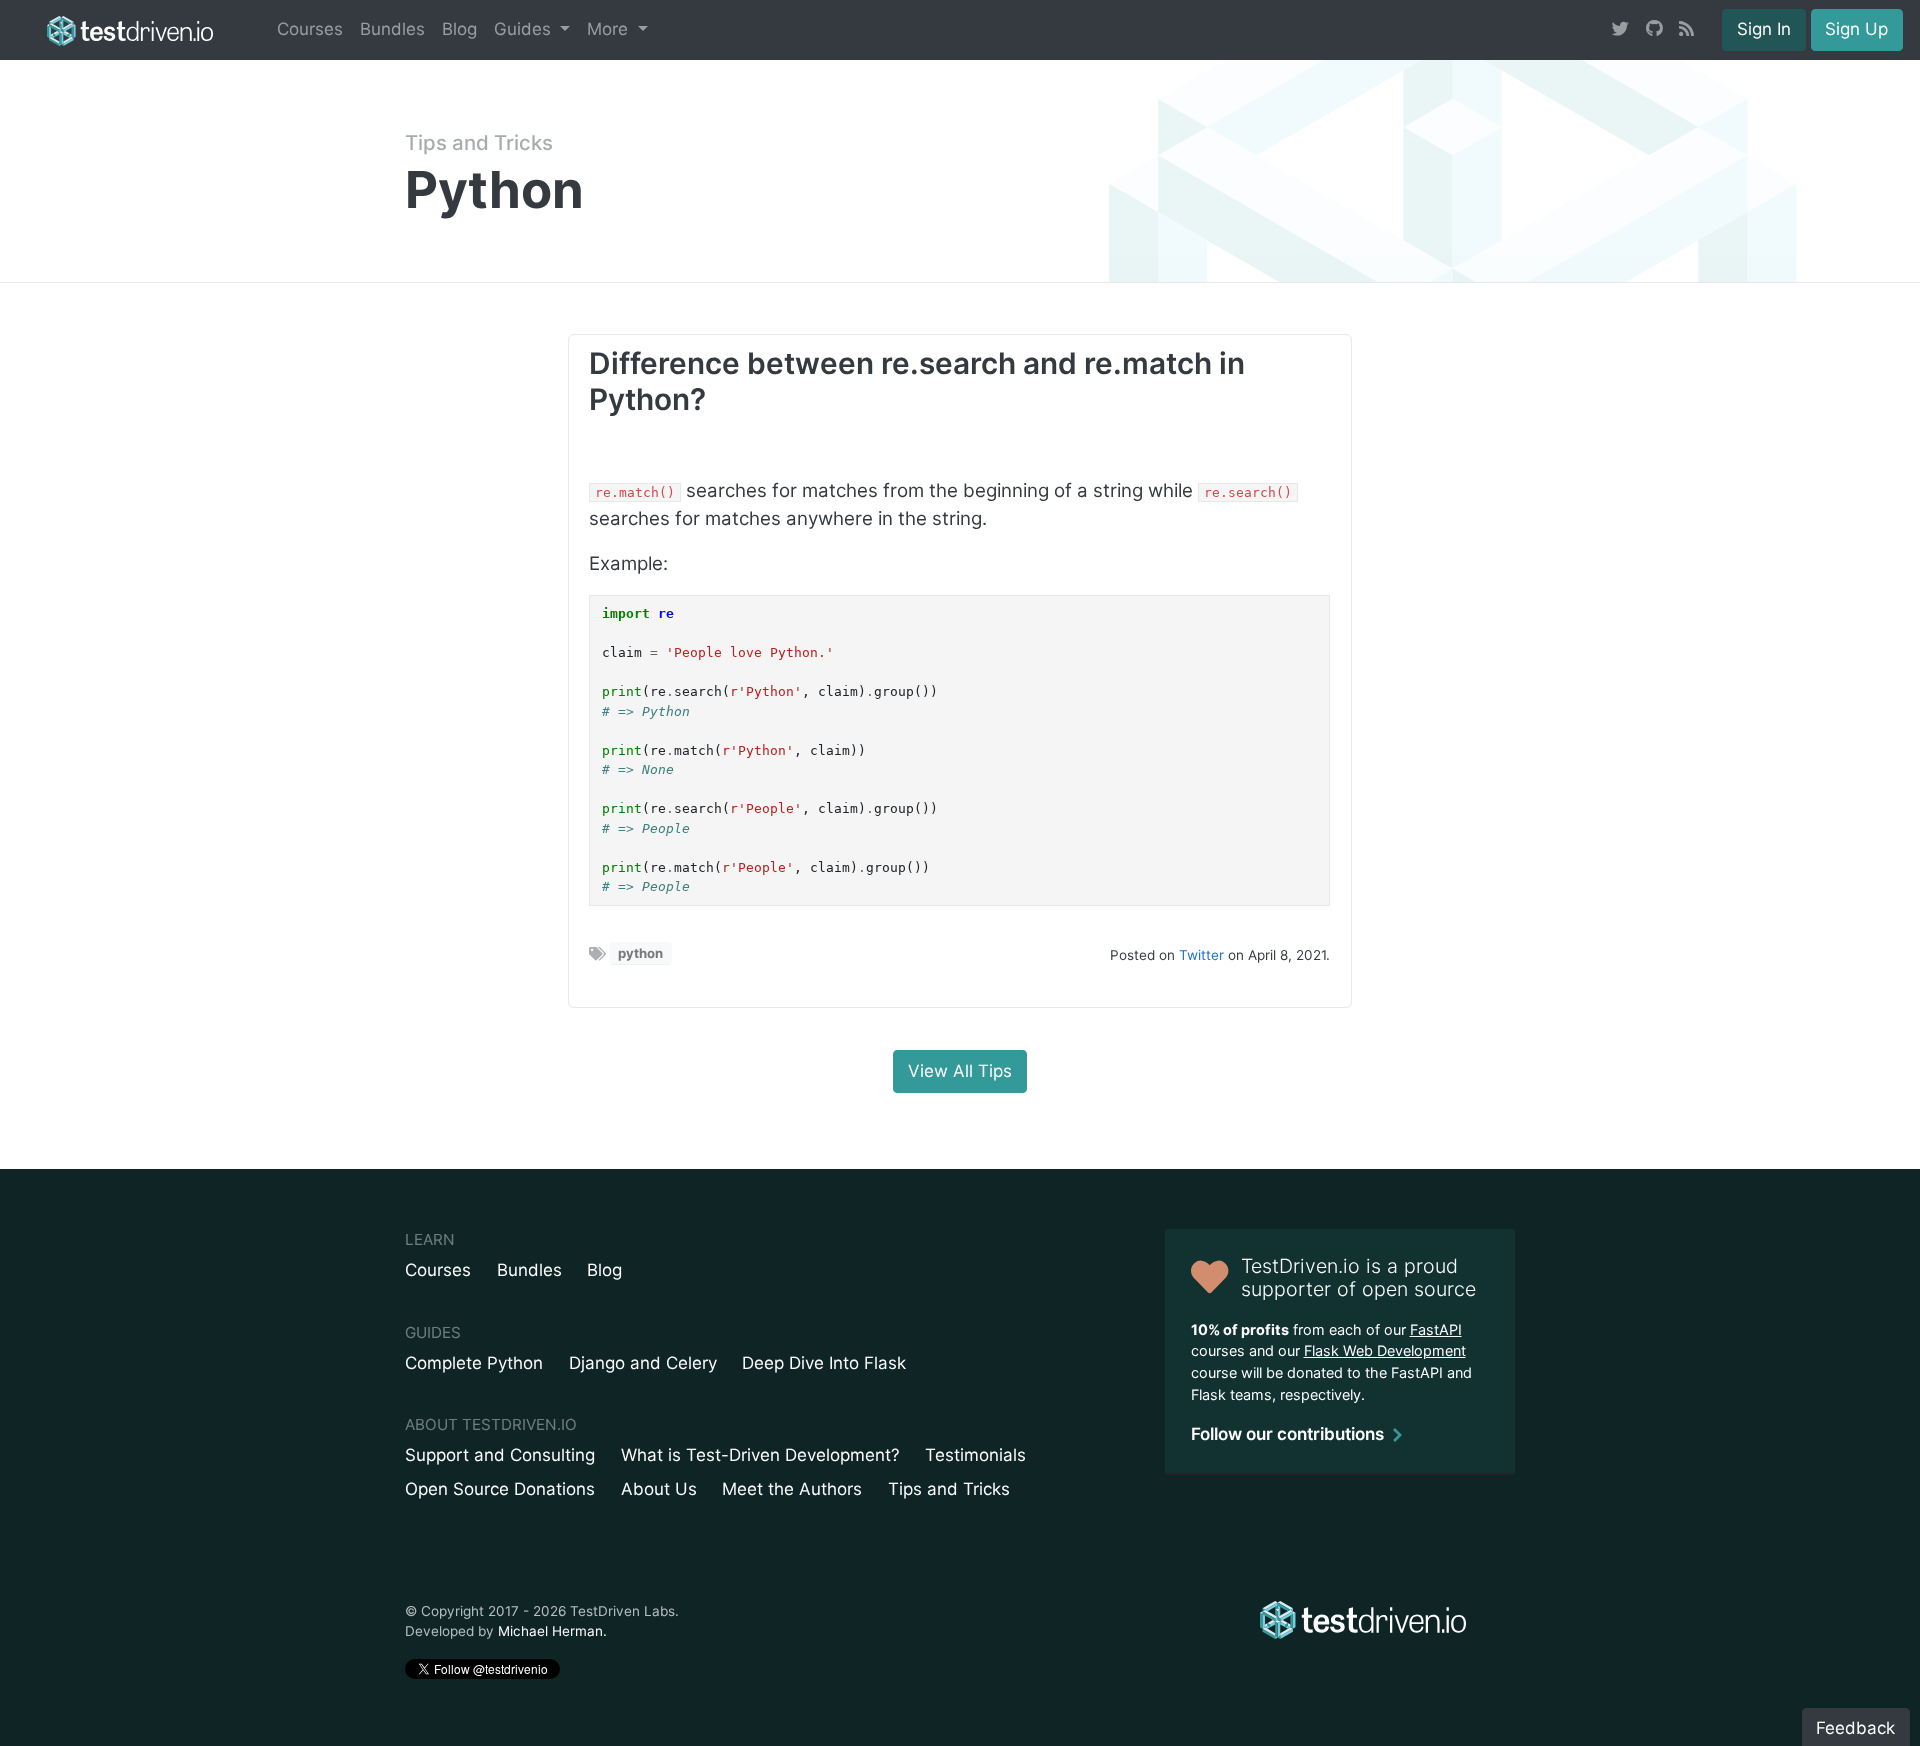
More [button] (610, 29)
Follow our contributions (1287, 1434)
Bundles (392, 29)
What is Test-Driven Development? (760, 1455)
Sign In (1764, 29)
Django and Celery (643, 1363)
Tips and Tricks (479, 142)
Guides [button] (525, 29)
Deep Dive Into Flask (824, 1363)
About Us (659, 1489)
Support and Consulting (500, 1455)
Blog (459, 29)
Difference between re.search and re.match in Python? (917, 381)
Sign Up (1856, 29)
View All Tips (960, 1071)
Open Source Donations (500, 1489)
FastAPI (1436, 1329)
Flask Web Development (1385, 1350)
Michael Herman (550, 1631)
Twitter (1201, 955)
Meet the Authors (792, 1489)
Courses (310, 29)
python (640, 953)
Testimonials (975, 1455)
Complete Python (474, 1363)
